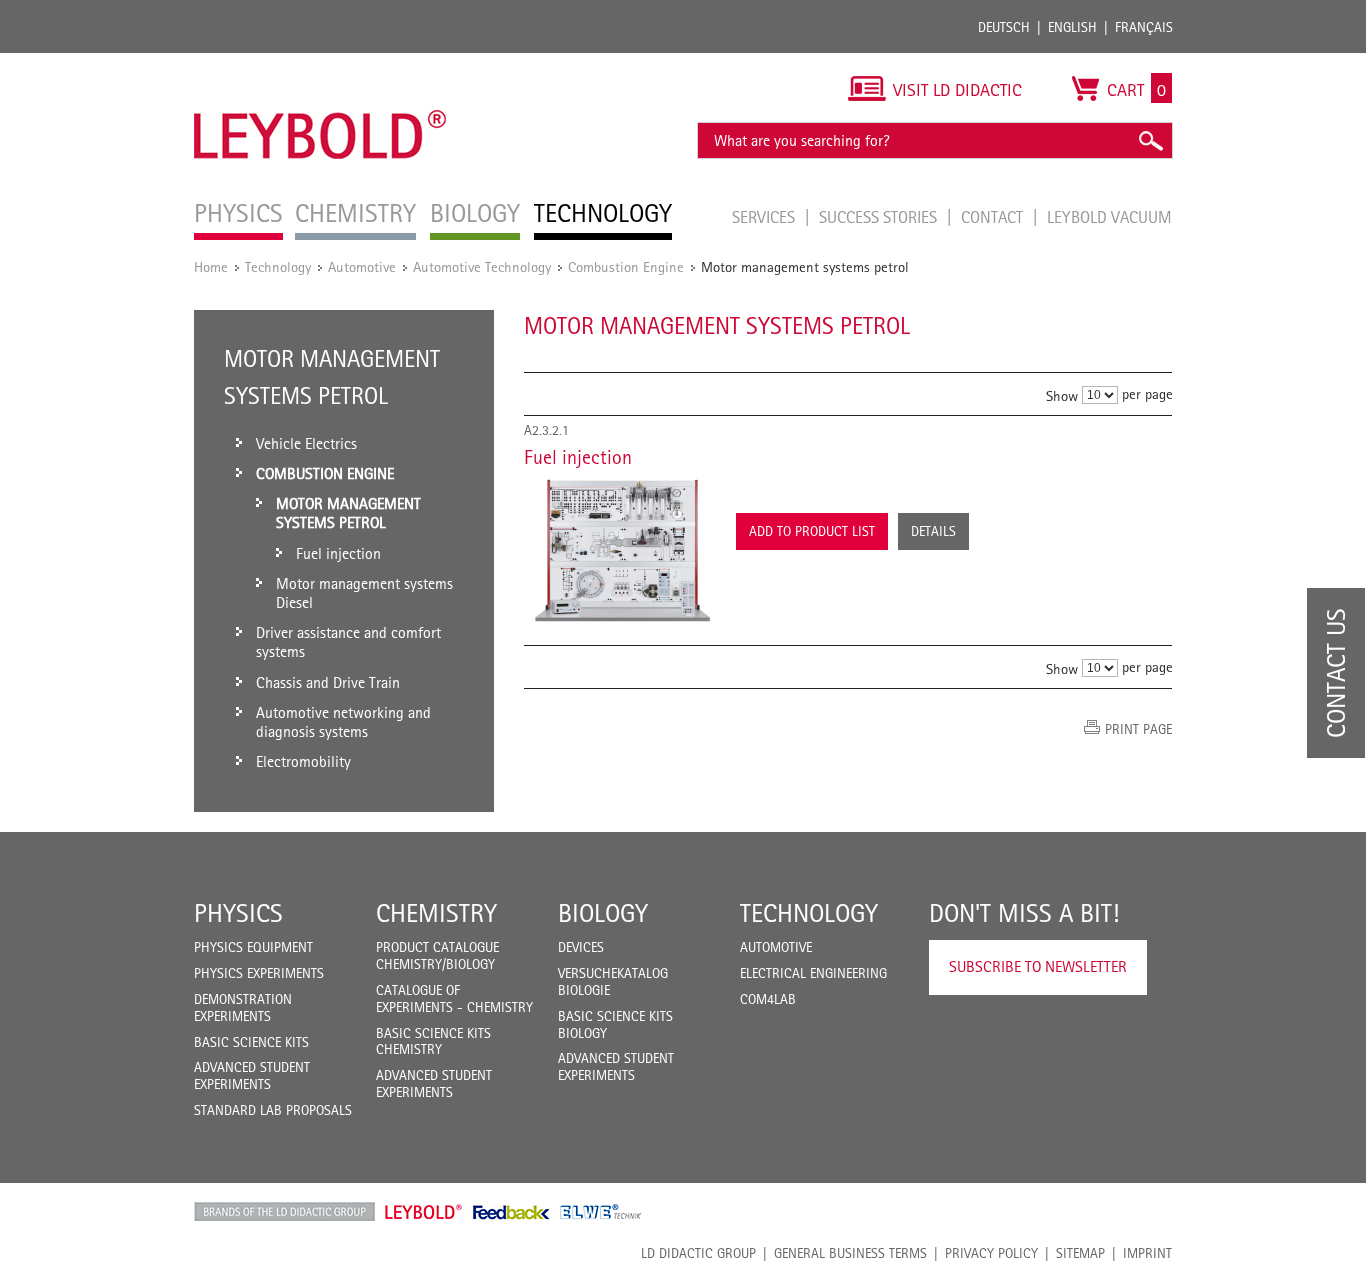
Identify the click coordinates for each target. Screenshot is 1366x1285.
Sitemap (1080, 1253)
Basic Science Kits (251, 1042)
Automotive (362, 266)
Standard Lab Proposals (273, 1110)
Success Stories (880, 217)
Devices (581, 947)
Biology (603, 913)
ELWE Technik (601, 1212)
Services (765, 217)
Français (1144, 27)
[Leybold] (320, 63)
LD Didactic (284, 1212)
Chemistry (436, 913)
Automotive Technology (482, 266)
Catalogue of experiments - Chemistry (454, 998)
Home (211, 266)
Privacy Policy (991, 1253)
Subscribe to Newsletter (1038, 966)
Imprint (1147, 1253)
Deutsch (1004, 27)
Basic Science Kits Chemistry (433, 1041)
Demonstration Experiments (243, 1007)
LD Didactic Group (698, 1253)
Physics (238, 913)
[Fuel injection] (620, 550)
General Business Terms (850, 1253)
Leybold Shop (424, 1212)
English (1072, 27)
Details (933, 531)
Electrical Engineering (813, 973)
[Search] (1150, 140)
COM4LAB (768, 999)
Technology (278, 266)
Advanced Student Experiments (252, 1075)
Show (1062, 395)
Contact (994, 217)
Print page (1138, 729)
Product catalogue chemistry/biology (437, 955)
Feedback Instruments (511, 1212)
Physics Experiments (259, 973)
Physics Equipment (253, 947)
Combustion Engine (626, 266)
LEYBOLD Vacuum (1109, 217)
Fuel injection (578, 457)
